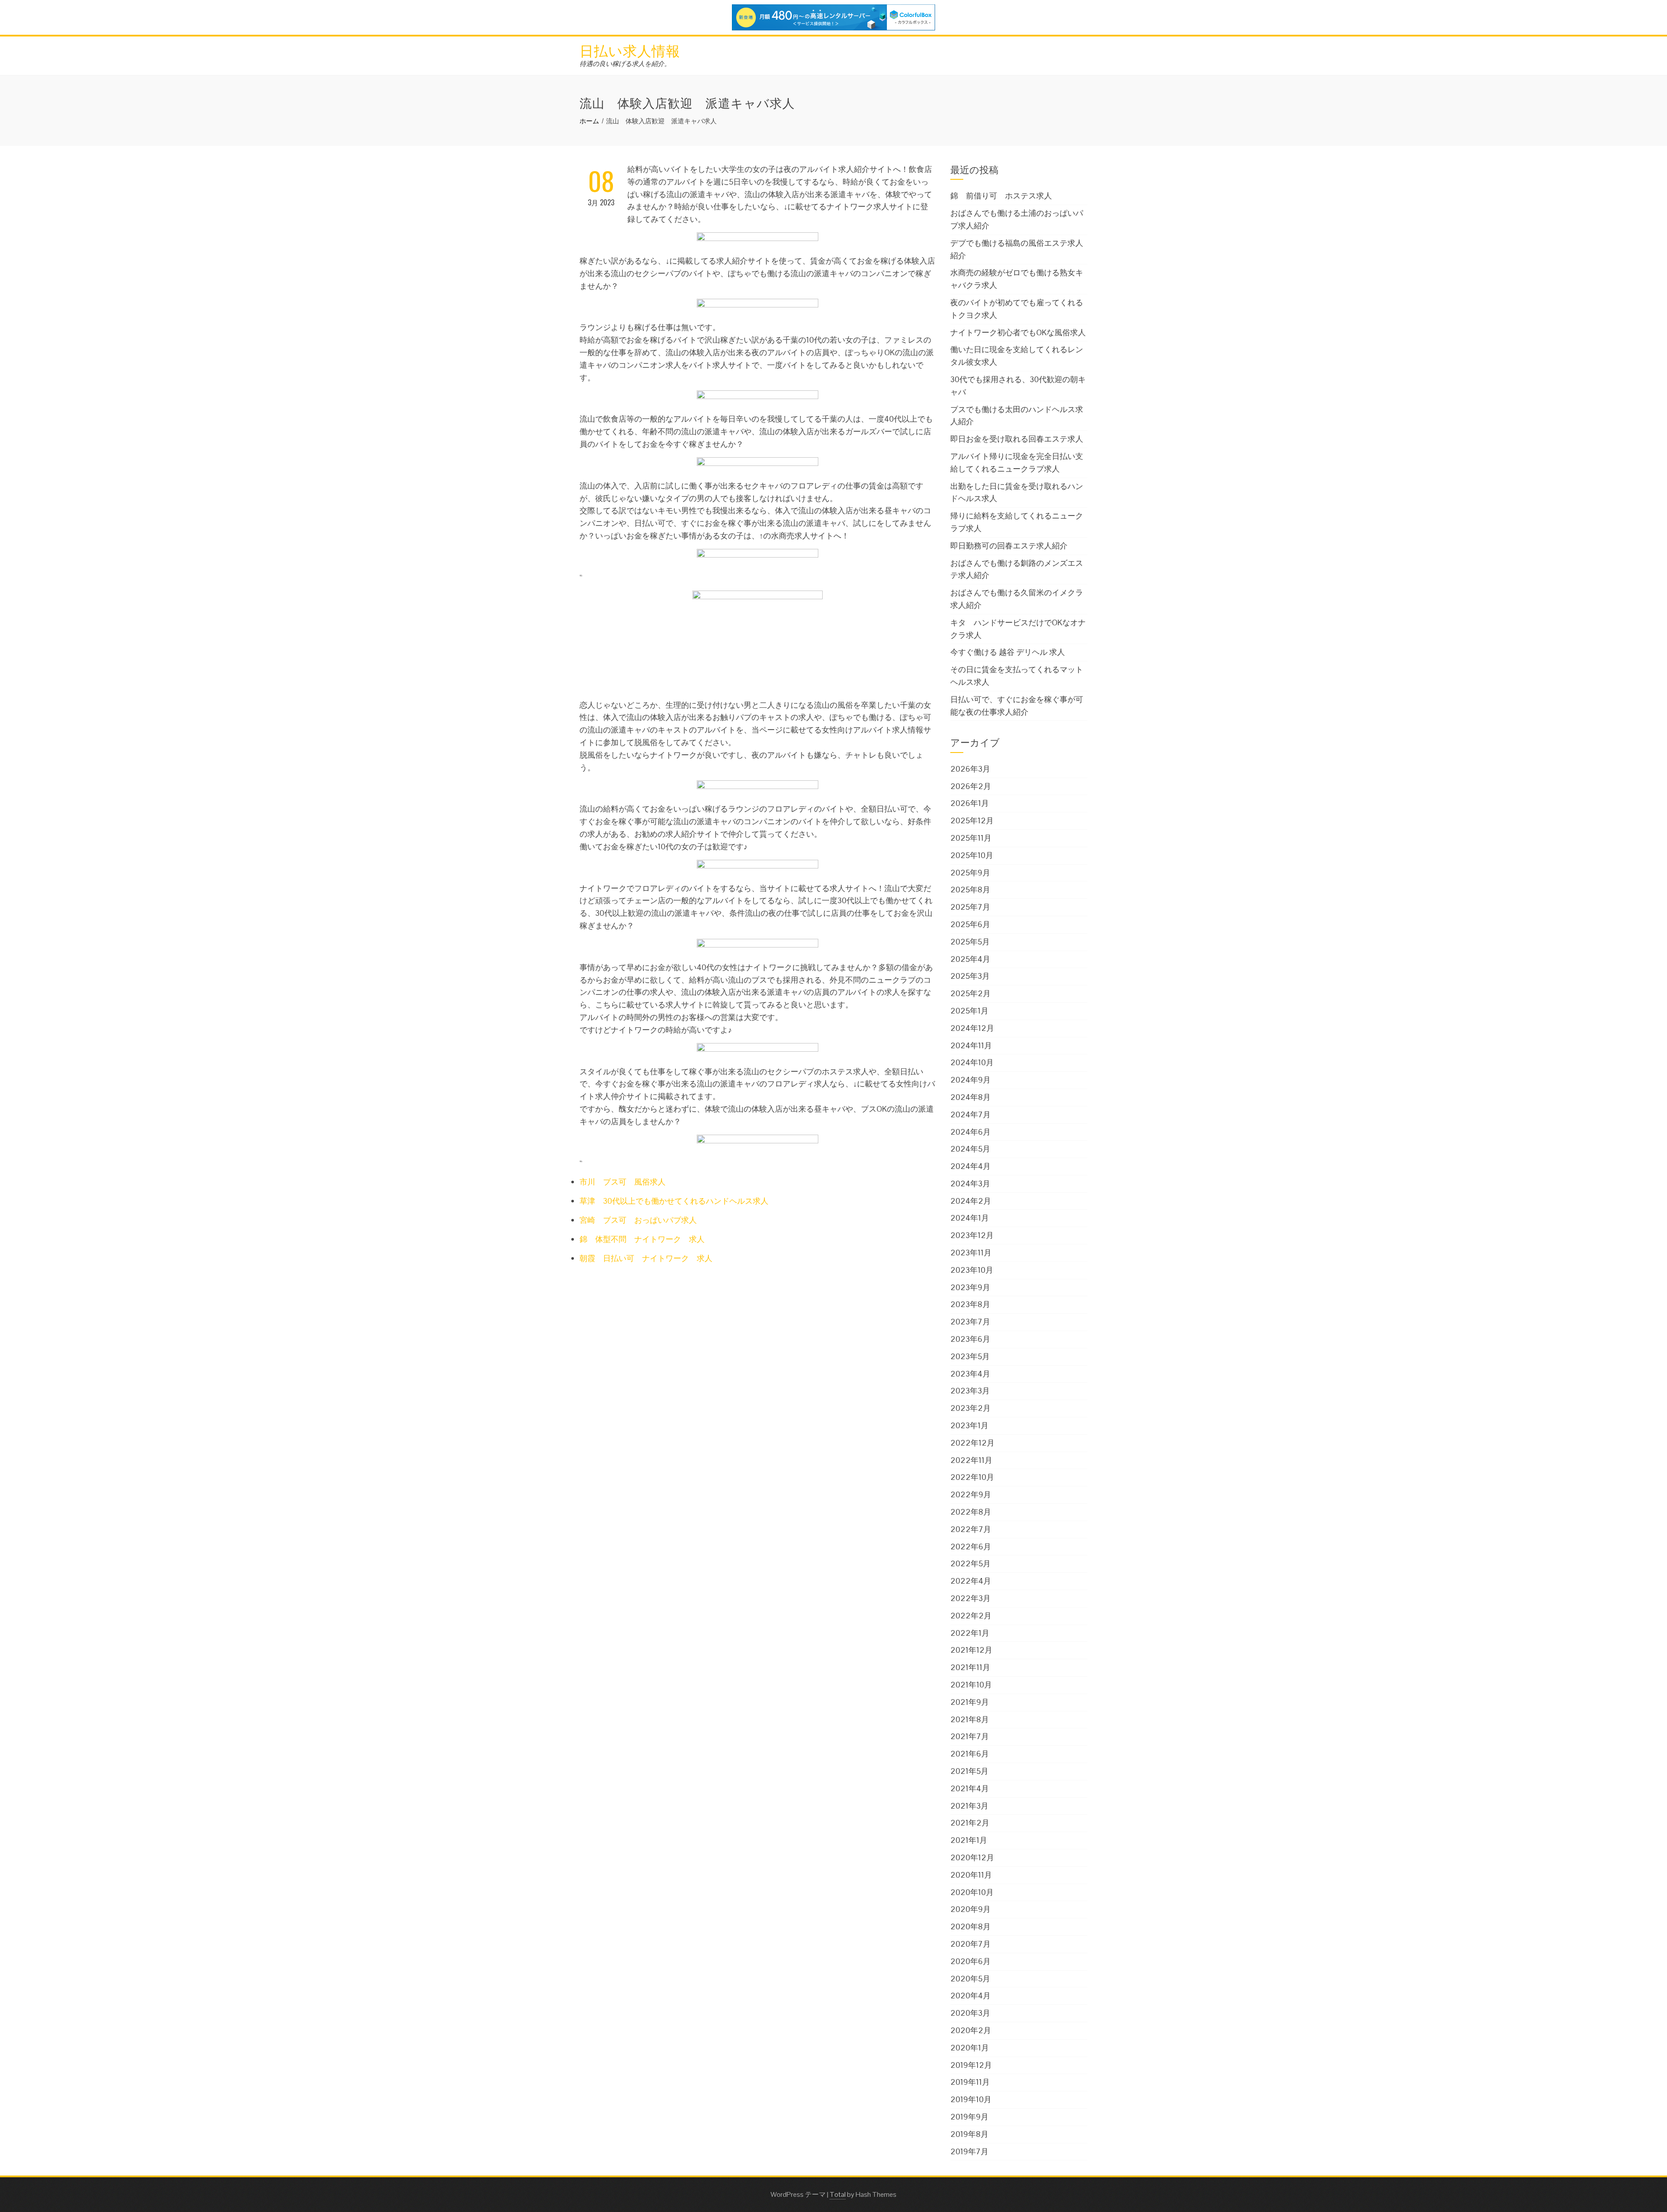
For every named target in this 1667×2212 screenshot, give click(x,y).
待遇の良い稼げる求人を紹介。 (625, 64)
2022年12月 (972, 1443)
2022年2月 (971, 1616)
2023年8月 (970, 1304)
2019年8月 (969, 2134)
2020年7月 (970, 1944)
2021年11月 (970, 1667)
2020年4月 (970, 1996)
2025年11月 (971, 838)
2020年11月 (971, 1875)
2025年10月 (972, 855)
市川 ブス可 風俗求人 (623, 1182)
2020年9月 (970, 1909)
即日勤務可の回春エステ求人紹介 (1009, 546)
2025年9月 (970, 873)
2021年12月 (971, 1650)
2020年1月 (970, 2048)
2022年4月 (971, 1581)
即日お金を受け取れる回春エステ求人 (1017, 439)
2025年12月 (972, 820)
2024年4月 (970, 1166)
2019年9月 (969, 2117)
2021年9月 (970, 1702)
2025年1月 (969, 1011)
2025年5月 (970, 942)
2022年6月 (971, 1547)
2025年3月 (970, 976)
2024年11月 (971, 1045)
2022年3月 (970, 1598)
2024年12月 (972, 1028)
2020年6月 (970, 1961)
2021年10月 (971, 1685)
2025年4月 (970, 959)
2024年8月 (970, 1097)
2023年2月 (970, 1408)
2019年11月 (970, 2082)
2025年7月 (970, 907)
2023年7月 (970, 1322)
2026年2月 (971, 786)
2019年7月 (969, 2151)
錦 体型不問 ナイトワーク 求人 (642, 1239)
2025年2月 (970, 993)
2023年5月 (970, 1356)
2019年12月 (971, 2065)
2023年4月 (970, 1374)
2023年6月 (970, 1339)
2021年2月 (970, 1823)
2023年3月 (970, 1391)
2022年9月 (971, 1494)
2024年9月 (970, 1080)
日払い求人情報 (630, 50)
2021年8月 (970, 1719)
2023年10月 (972, 1270)
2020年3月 (970, 2013)
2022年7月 (971, 1529)
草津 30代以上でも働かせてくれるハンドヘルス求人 (674, 1201)
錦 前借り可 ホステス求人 (1001, 196)
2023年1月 (969, 1425)
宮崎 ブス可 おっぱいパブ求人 (638, 1220)
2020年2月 (971, 2030)
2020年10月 (972, 1892)
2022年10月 (972, 1477)
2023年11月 (971, 1253)
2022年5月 (970, 1563)
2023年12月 (972, 1235)
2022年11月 (971, 1460)
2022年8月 (971, 1512)
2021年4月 (970, 1788)
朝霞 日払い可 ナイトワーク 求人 (646, 1258)
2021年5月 (969, 1771)
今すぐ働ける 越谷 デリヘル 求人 (1008, 652)
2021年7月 (970, 1736)
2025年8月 (970, 890)
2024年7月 (970, 1114)
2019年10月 (971, 2099)
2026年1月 (970, 803)
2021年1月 (969, 1840)
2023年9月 (970, 1287)
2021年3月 (969, 1806)
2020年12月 (972, 1857)
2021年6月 (970, 1754)
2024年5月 (970, 1149)
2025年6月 (970, 924)
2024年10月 (972, 1062)
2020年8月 (970, 1926)
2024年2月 (971, 1201)
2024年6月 (970, 1132)
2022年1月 (970, 1633)
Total (838, 2194)
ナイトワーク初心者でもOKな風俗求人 (1018, 332)
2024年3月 (970, 1184)
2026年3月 (970, 769)
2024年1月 (970, 1218)
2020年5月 (970, 1979)
